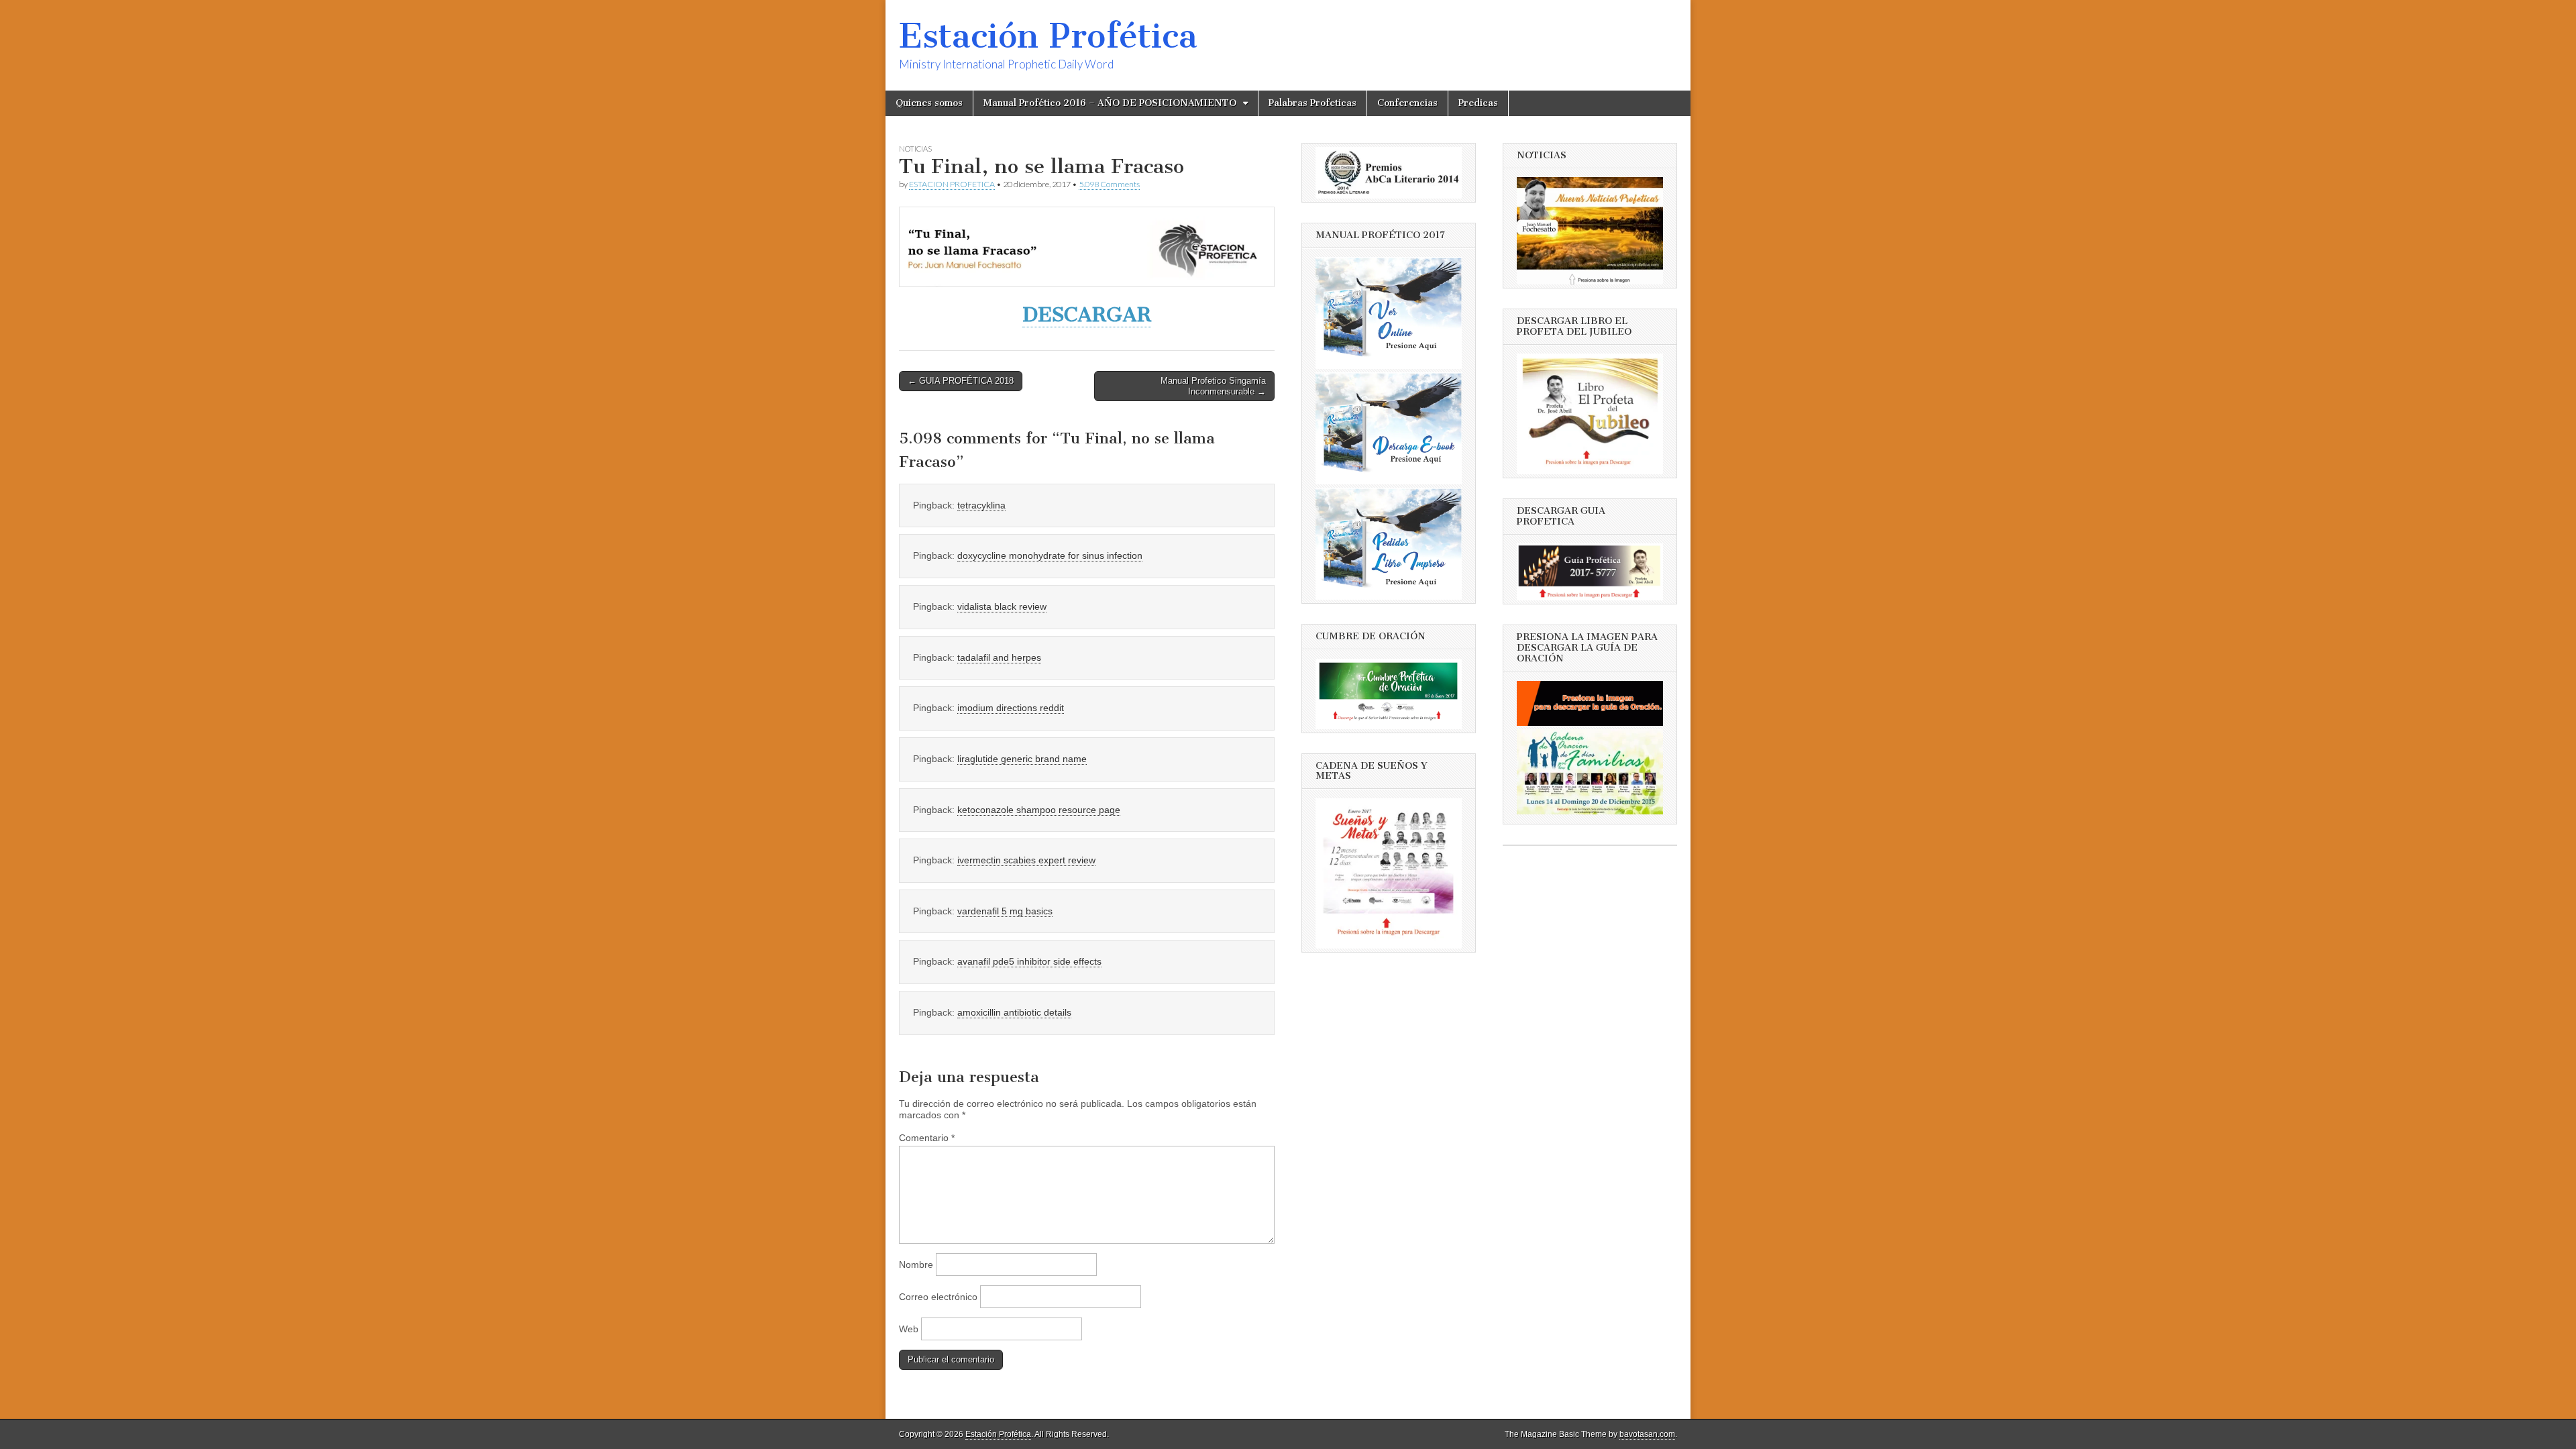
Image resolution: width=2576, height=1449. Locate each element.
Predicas (1478, 103)
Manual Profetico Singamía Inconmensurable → (1213, 386)
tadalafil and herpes (999, 657)
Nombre (916, 1265)
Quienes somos (929, 103)
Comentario (927, 1138)
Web (909, 1329)
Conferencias (1407, 103)
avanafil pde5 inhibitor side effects (1029, 961)
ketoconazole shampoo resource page (1039, 810)
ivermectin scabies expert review (1026, 860)
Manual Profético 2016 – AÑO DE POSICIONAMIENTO (1110, 103)
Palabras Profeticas (1312, 103)
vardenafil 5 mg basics (1005, 911)
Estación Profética (1048, 36)
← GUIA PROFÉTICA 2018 (961, 381)
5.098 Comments (1109, 184)
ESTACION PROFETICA (952, 184)
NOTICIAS (915, 149)
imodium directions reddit (1011, 708)
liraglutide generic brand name (1022, 759)
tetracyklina (981, 505)
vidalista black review (1002, 606)
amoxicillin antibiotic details (1014, 1012)
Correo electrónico (938, 1297)
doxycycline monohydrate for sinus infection (1050, 555)
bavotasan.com (1647, 1434)
